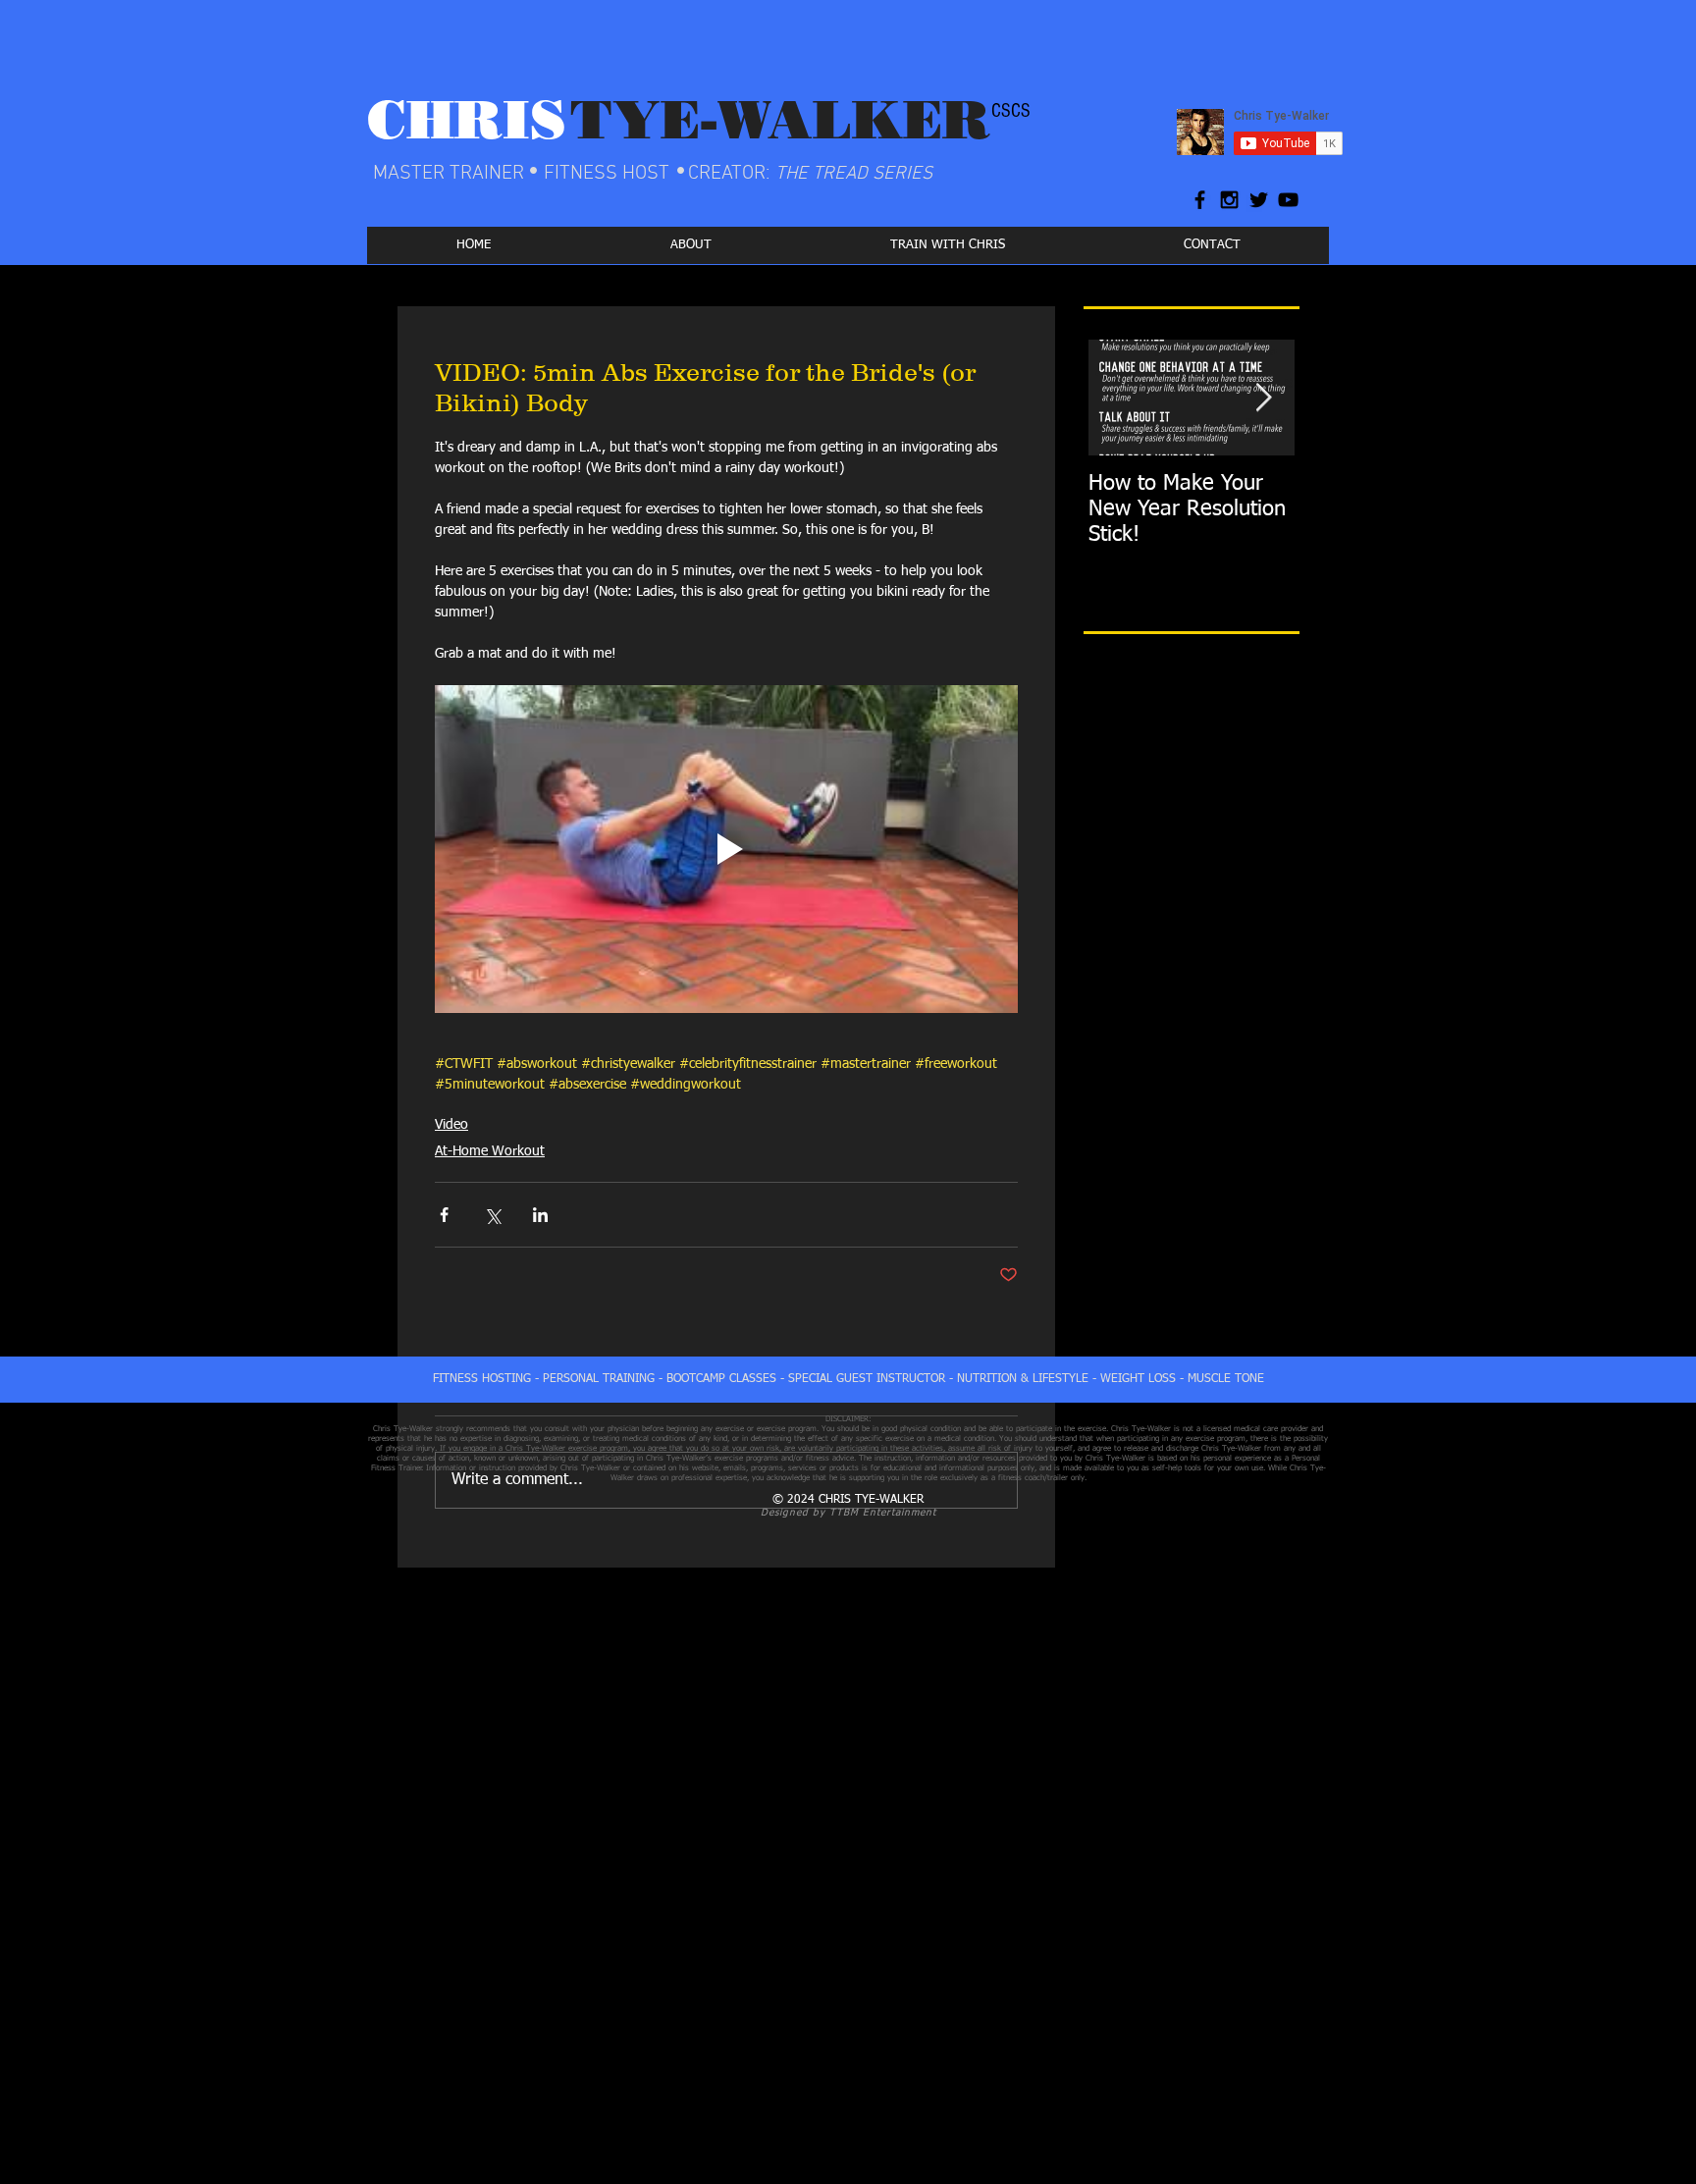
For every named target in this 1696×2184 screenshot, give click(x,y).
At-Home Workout (490, 1151)
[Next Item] (1263, 398)
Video (451, 1125)
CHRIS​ (467, 119)
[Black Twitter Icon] (1259, 200)
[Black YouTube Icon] (1288, 200)
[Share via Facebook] (444, 1215)
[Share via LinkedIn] (540, 1215)
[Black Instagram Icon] (1229, 200)
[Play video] (726, 849)
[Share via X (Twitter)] (492, 1215)
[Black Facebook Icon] (1200, 200)
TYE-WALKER (780, 119)
